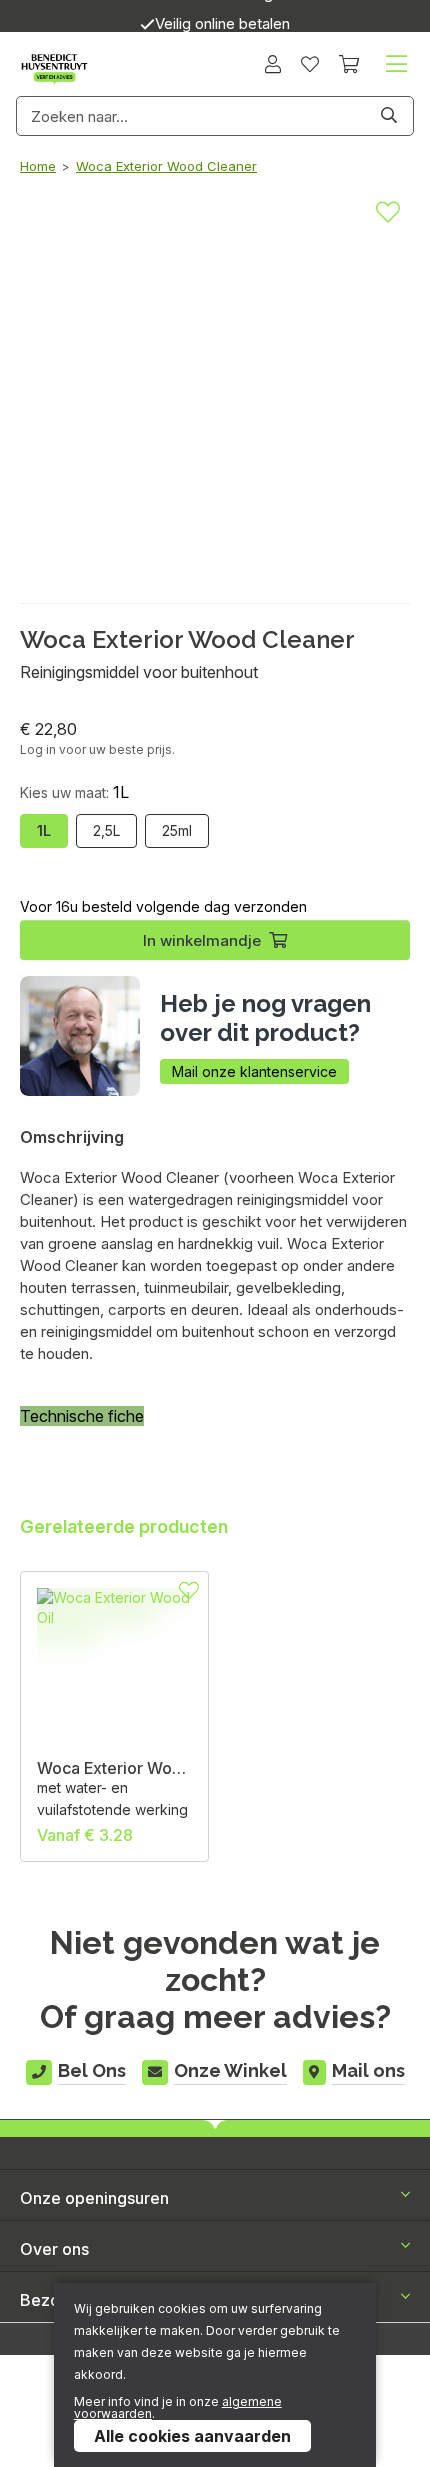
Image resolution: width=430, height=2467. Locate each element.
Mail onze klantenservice (254, 1071)
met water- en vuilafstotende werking (112, 1798)
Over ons (54, 2249)
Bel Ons (92, 2070)
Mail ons (368, 2070)
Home (38, 166)
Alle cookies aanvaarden (192, 2436)
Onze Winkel (230, 2070)
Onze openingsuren (94, 2198)
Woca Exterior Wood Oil (114, 1768)
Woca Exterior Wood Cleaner (166, 166)
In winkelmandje (202, 940)
